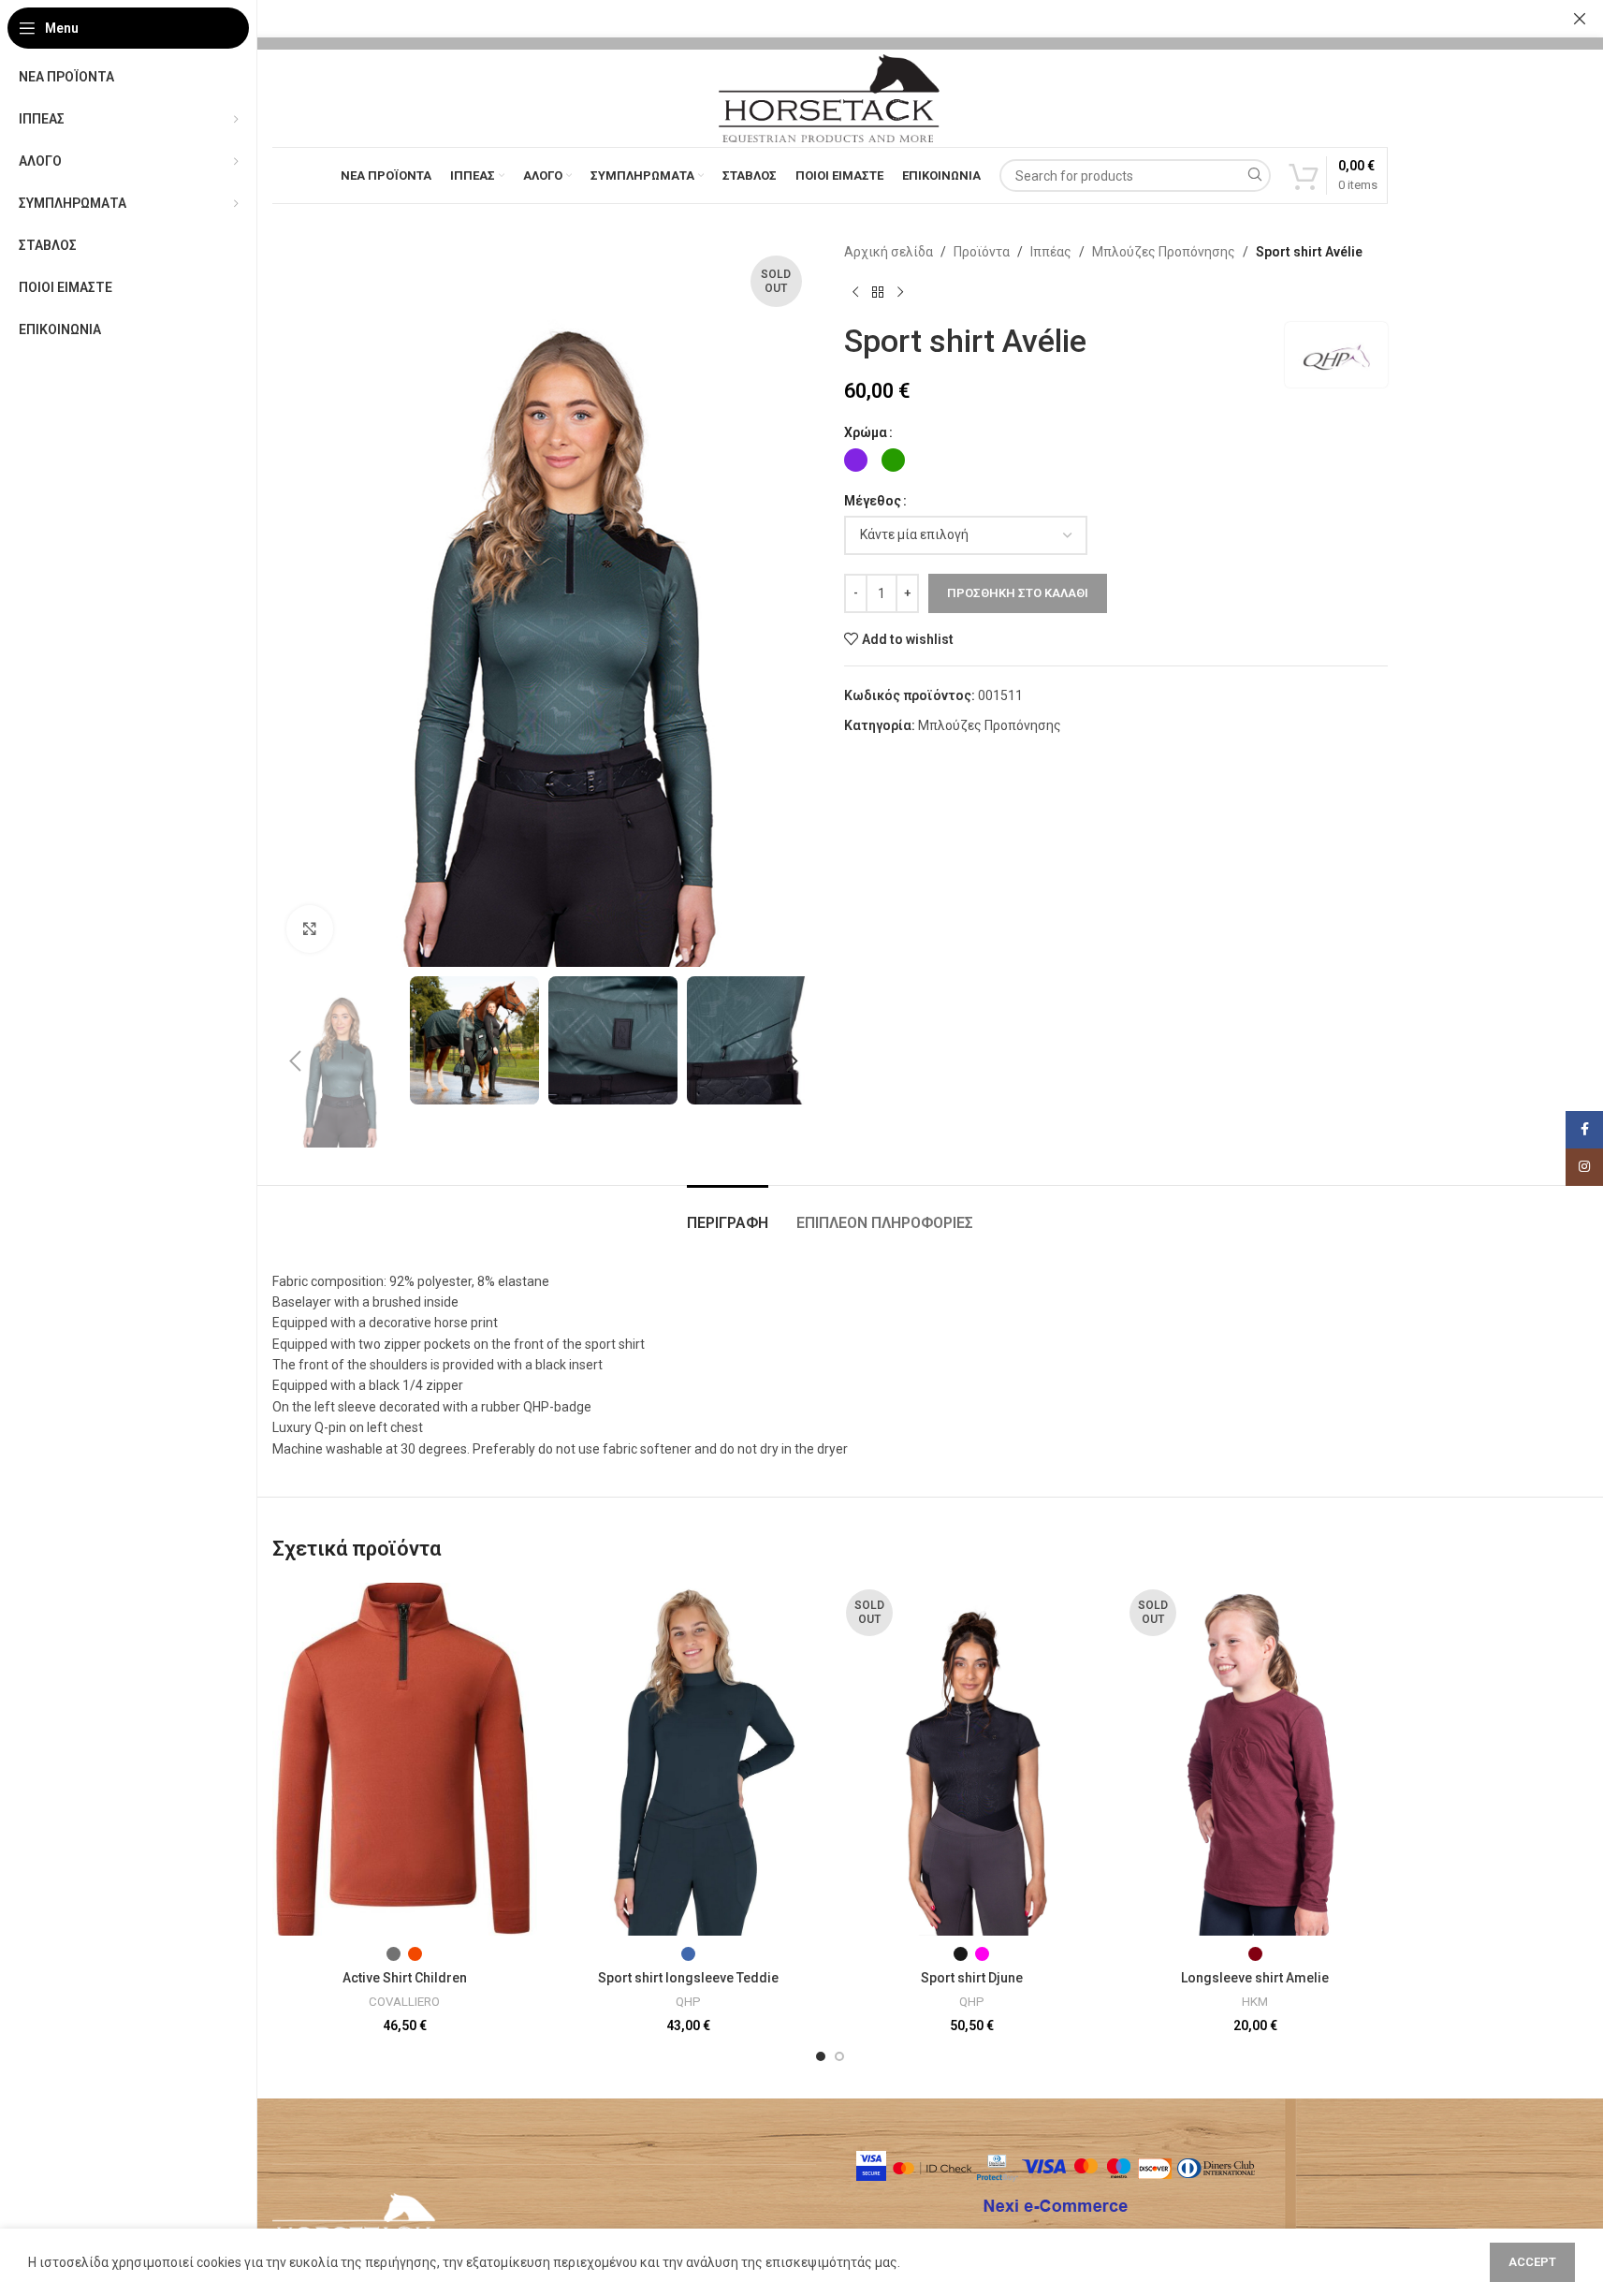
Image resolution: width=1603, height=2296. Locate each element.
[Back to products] (878, 292)
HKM (1255, 2002)
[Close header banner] (1580, 19)
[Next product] (900, 292)
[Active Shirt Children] (405, 1759)
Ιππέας (1051, 252)
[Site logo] (829, 97)
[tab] (728, 1214)
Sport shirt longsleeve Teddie (688, 1978)
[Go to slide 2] (839, 2056)
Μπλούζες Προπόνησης (1164, 252)
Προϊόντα (982, 252)
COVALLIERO (404, 2002)
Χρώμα (866, 432)
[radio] (856, 460)
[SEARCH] (1254, 175)
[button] (296, 1061)
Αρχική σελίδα (889, 252)
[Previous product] (855, 292)
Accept (1532, 2262)
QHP (688, 2002)
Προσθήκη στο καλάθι (1018, 593)
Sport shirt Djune (972, 1978)
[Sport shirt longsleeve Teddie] (688, 1759)
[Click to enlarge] (310, 929)
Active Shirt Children (405, 1978)
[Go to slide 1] (821, 2056)
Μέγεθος (873, 501)
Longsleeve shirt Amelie (1255, 1978)
